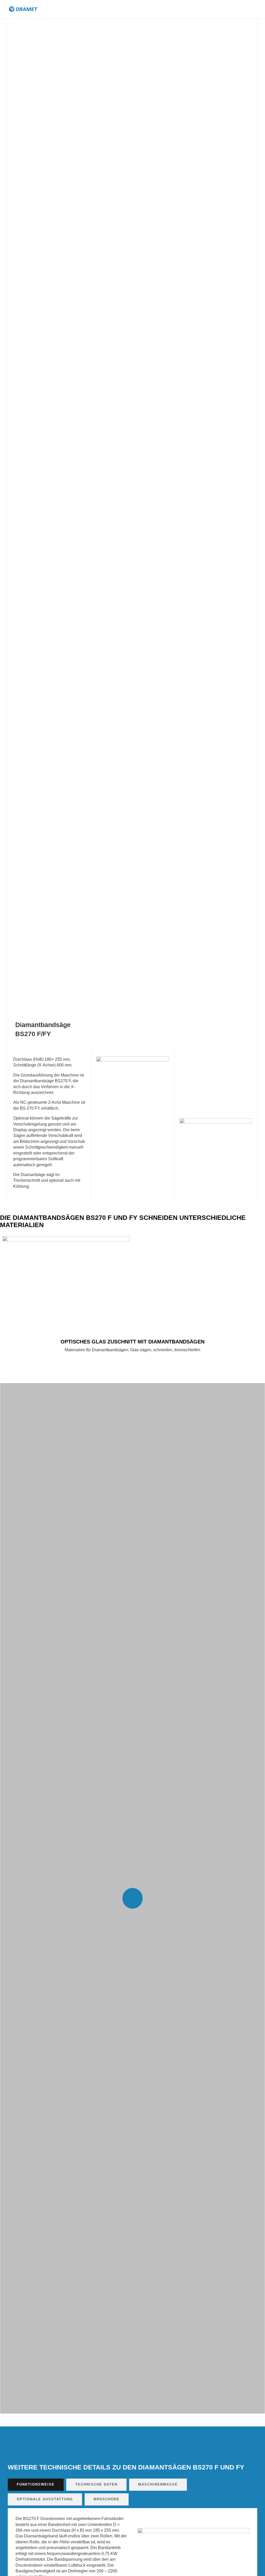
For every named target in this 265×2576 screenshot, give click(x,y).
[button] (226, 9)
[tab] (36, 2485)
